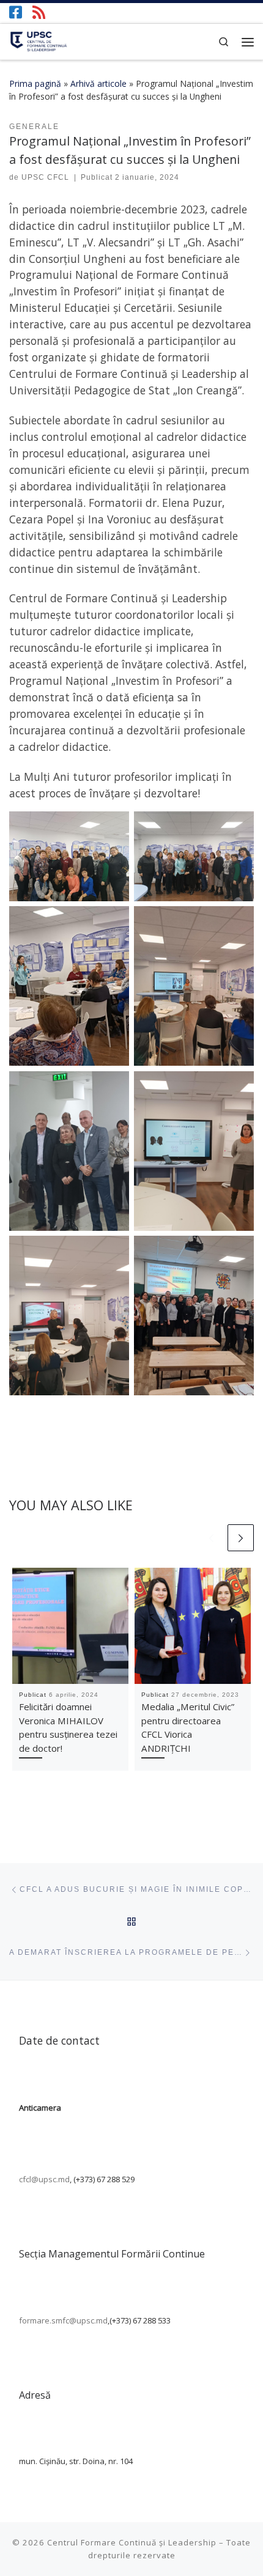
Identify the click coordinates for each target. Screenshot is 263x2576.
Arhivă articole (98, 83)
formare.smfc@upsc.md (63, 2320)
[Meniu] (248, 42)
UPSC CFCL (45, 177)
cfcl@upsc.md (44, 2179)
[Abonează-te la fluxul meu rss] (39, 12)
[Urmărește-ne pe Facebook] (16, 12)
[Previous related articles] (212, 1538)
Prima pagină (35, 83)
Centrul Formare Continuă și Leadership (132, 2542)
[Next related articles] (241, 1538)
